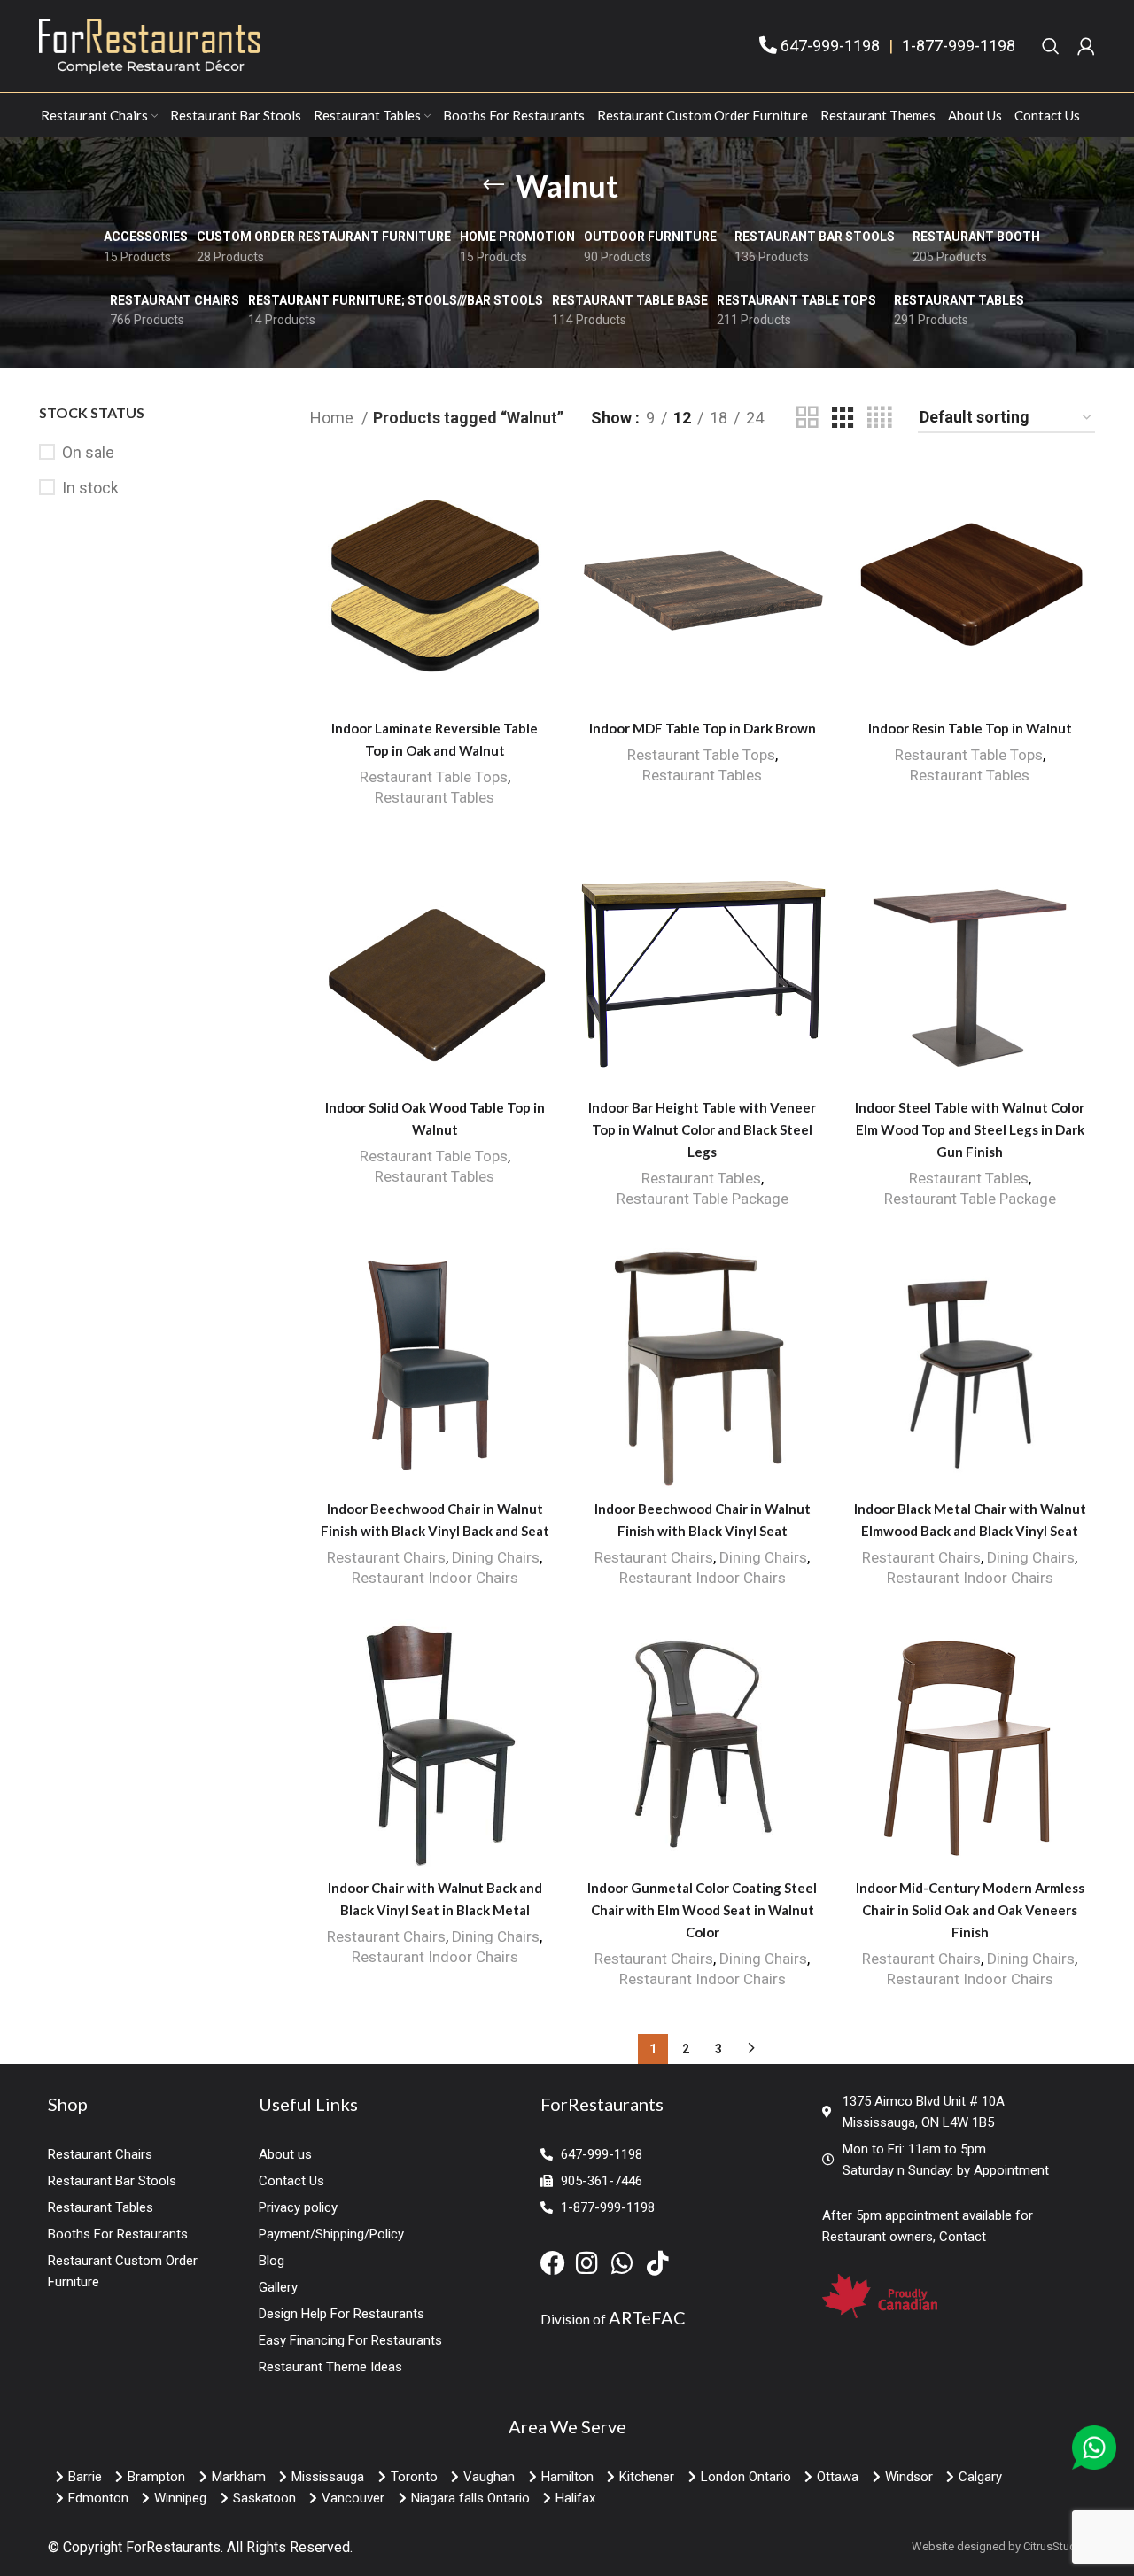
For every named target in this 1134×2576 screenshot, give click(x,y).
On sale (88, 452)
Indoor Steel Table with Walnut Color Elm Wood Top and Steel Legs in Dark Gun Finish (970, 1129)
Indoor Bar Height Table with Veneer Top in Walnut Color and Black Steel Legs (702, 1129)
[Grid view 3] (843, 418)
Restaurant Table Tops (434, 777)
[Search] (1051, 46)
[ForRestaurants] (150, 45)
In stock (90, 488)
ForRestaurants (173, 2547)
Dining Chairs (496, 1557)
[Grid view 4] (879, 418)
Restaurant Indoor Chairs (435, 1578)
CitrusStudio (1055, 2546)
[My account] (1086, 46)
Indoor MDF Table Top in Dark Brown (703, 728)
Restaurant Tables (435, 797)
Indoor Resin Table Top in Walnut (970, 728)
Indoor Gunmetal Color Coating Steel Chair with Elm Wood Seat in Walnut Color (702, 1910)
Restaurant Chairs (386, 1557)
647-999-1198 (830, 46)
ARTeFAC (647, 2317)
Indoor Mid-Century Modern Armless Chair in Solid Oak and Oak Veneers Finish (970, 1910)
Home (334, 418)
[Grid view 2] (807, 418)
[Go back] (493, 185)
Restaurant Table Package (703, 1199)
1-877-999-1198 (959, 46)
